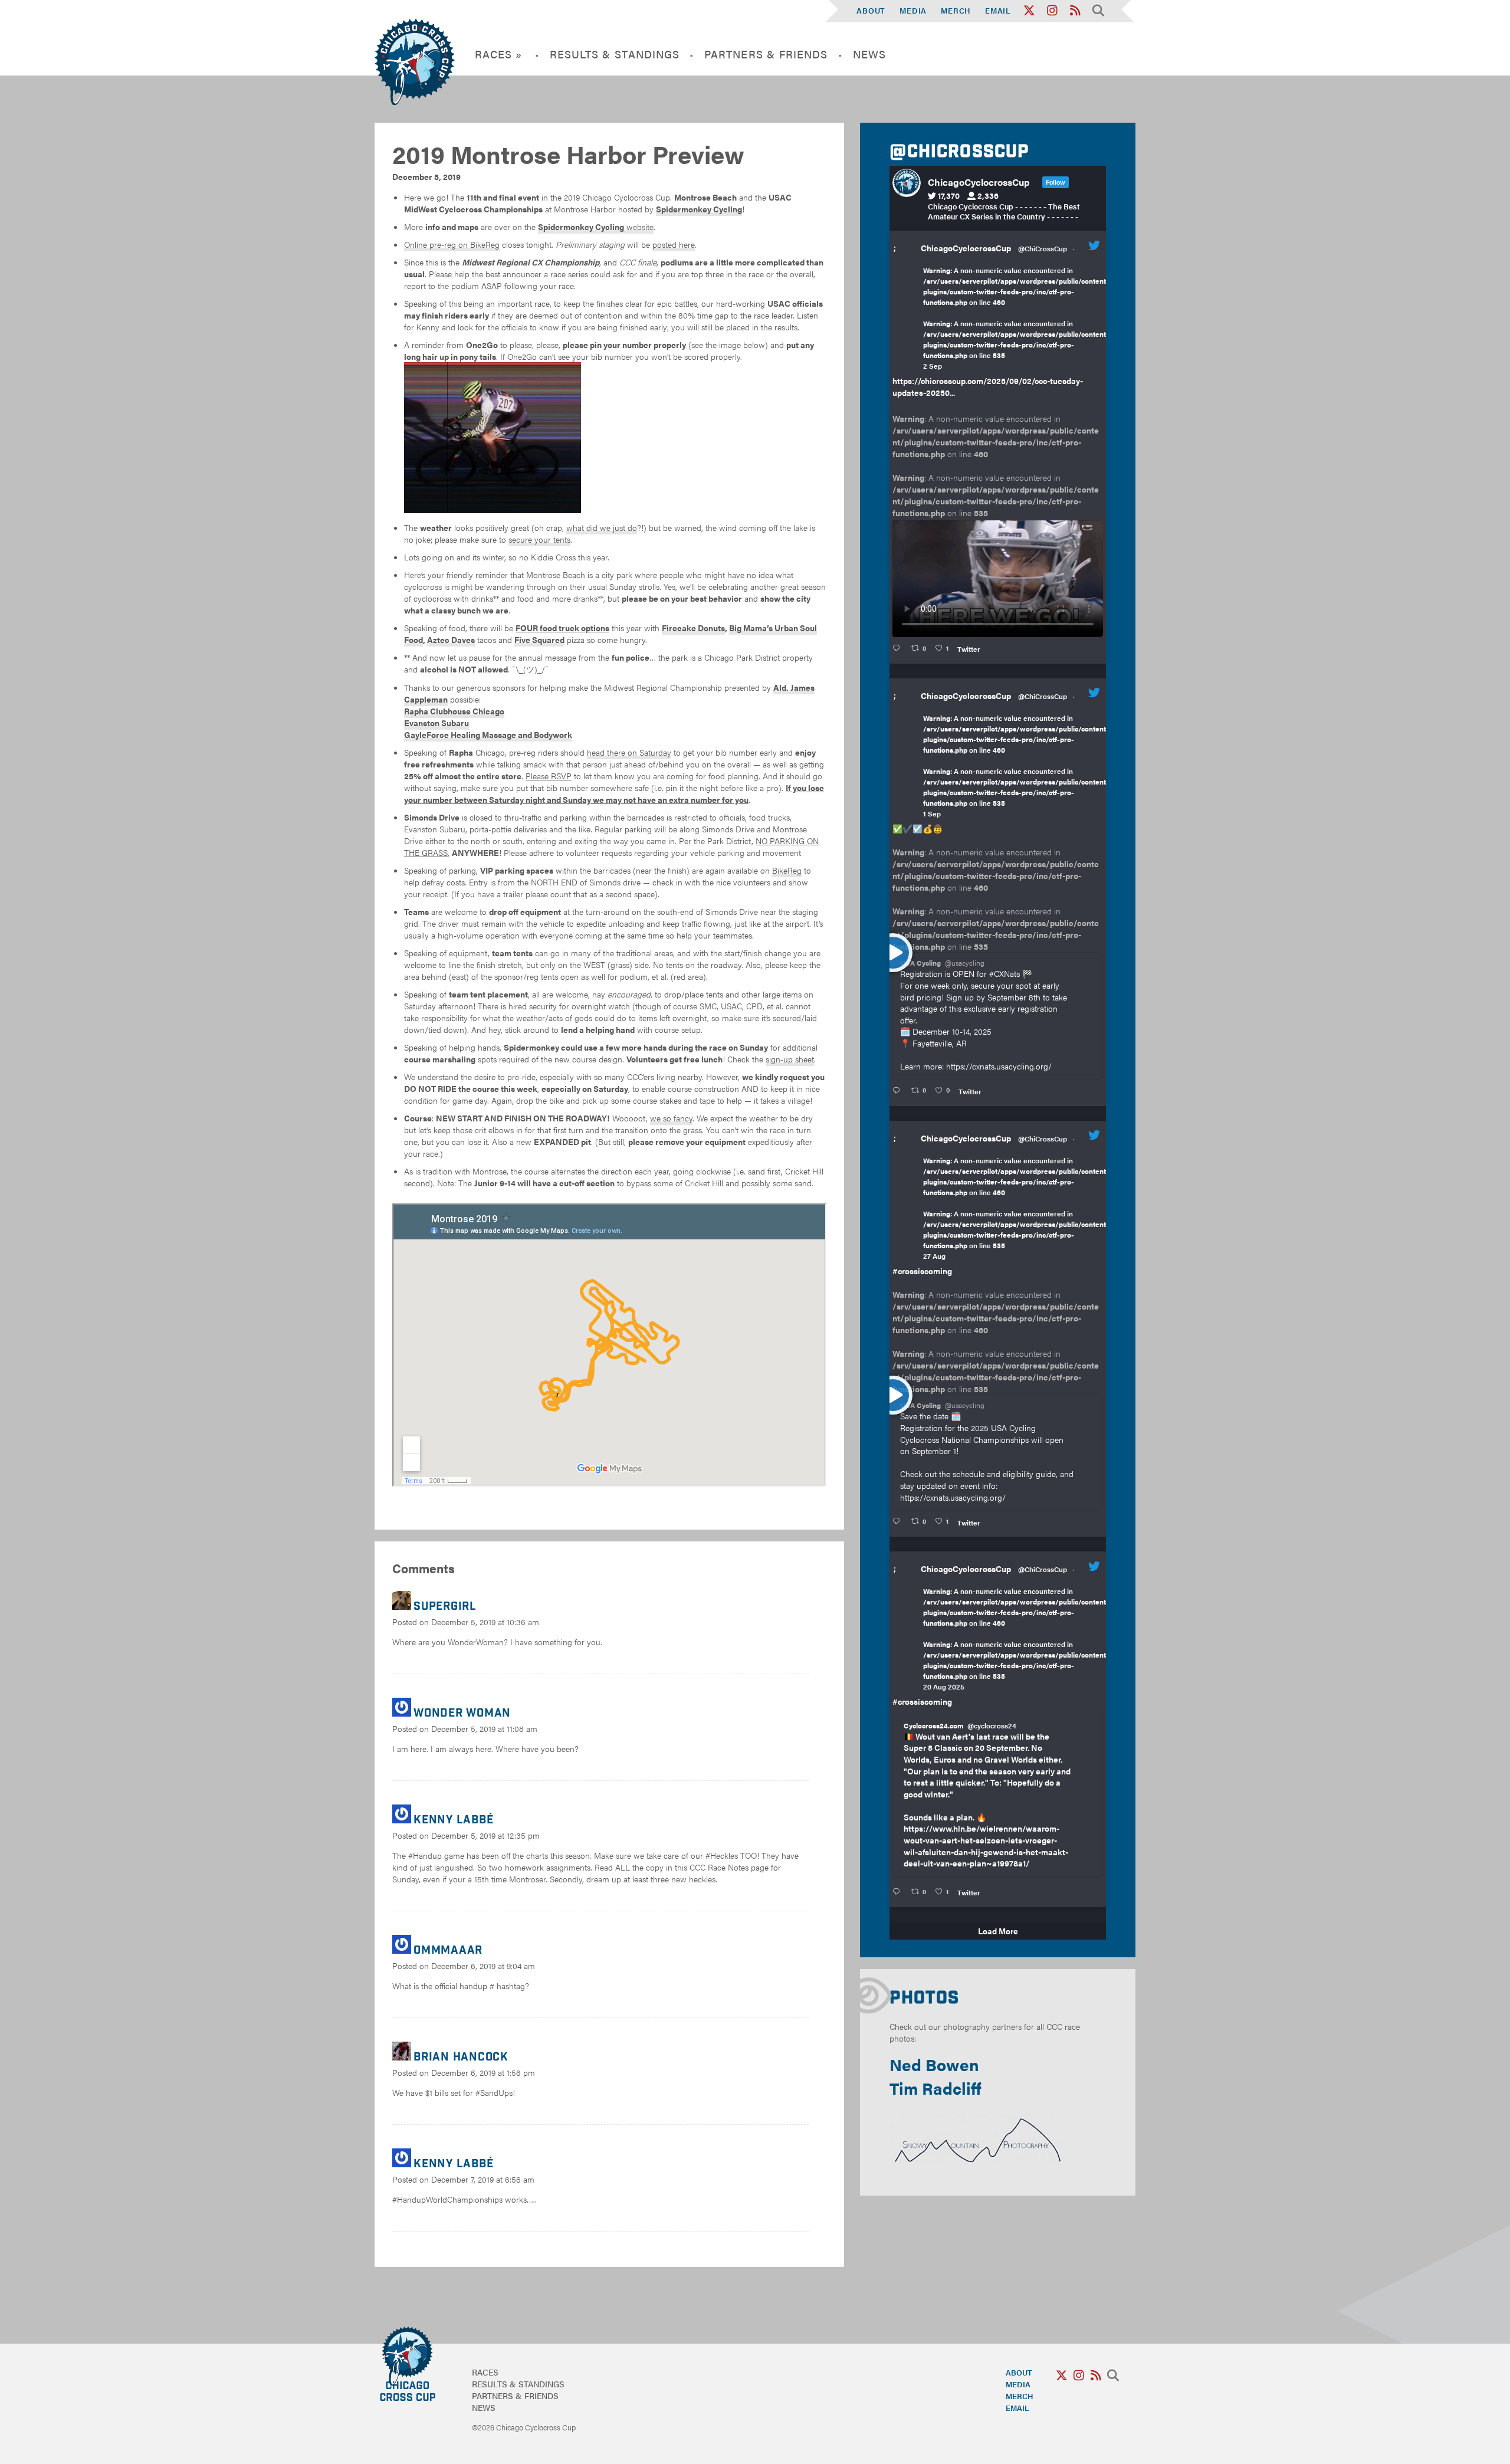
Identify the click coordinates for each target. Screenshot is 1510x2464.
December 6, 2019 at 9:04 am (483, 1966)
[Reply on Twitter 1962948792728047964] (899, 648)
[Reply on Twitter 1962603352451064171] (899, 1091)
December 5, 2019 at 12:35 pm (485, 1835)
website (596, 227)
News (869, 54)
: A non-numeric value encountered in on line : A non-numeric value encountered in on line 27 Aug (1016, 1208)
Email (998, 10)
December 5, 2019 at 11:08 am (484, 1728)
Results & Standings (615, 54)
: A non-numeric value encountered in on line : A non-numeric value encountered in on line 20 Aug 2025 (1016, 1639)
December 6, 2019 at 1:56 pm (483, 2072)
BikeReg (787, 870)
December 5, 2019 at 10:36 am (485, 1622)
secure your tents (539, 539)
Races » (499, 54)
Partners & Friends (766, 54)
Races (485, 2372)
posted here (674, 244)
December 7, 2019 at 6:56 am (483, 2179)
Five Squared (539, 639)
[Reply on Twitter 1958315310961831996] (899, 1892)
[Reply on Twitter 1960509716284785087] (899, 1521)
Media (913, 10)
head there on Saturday (629, 752)
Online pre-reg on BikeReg (452, 244)
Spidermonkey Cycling (699, 209)
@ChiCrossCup (1043, 248)
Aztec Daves (451, 639)
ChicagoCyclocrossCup (966, 248)
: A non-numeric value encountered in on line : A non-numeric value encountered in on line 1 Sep (1016, 766)
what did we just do (602, 527)
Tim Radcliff (935, 2088)
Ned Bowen (934, 2064)
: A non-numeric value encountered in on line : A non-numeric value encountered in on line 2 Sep (1016, 318)
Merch (956, 10)
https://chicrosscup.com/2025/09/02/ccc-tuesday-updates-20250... (988, 386)
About (871, 10)
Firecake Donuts (693, 628)
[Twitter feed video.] (998, 579)
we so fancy (671, 1118)
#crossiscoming (922, 1271)
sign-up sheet (790, 1059)
